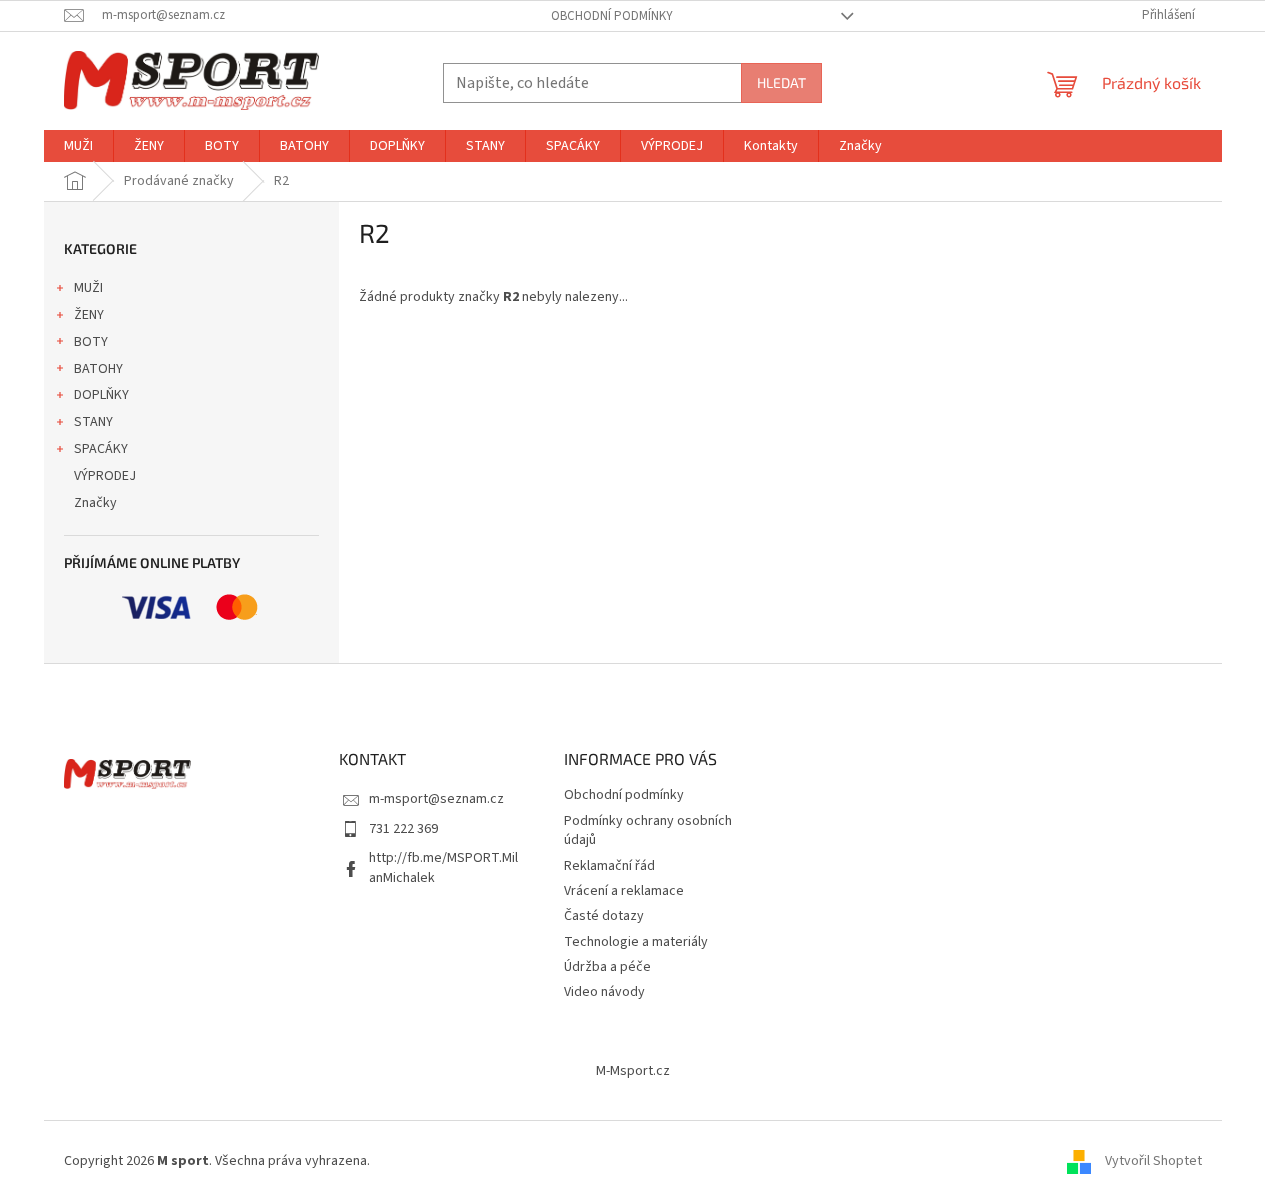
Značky (95, 503)
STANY (93, 422)
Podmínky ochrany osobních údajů (648, 830)
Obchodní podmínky (612, 16)
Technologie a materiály (636, 942)
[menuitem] (78, 146)
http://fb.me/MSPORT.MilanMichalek (443, 867)
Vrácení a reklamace (624, 891)
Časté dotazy (604, 916)
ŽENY (89, 315)
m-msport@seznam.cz (436, 799)
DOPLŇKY (101, 395)
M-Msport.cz (633, 1071)
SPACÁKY (101, 449)
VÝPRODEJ (105, 476)
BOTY (91, 342)
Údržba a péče (607, 967)
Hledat (781, 82)
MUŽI (88, 288)
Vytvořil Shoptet (1153, 1161)
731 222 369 (403, 829)
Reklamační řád (609, 866)
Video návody (604, 992)
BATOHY (98, 369)
